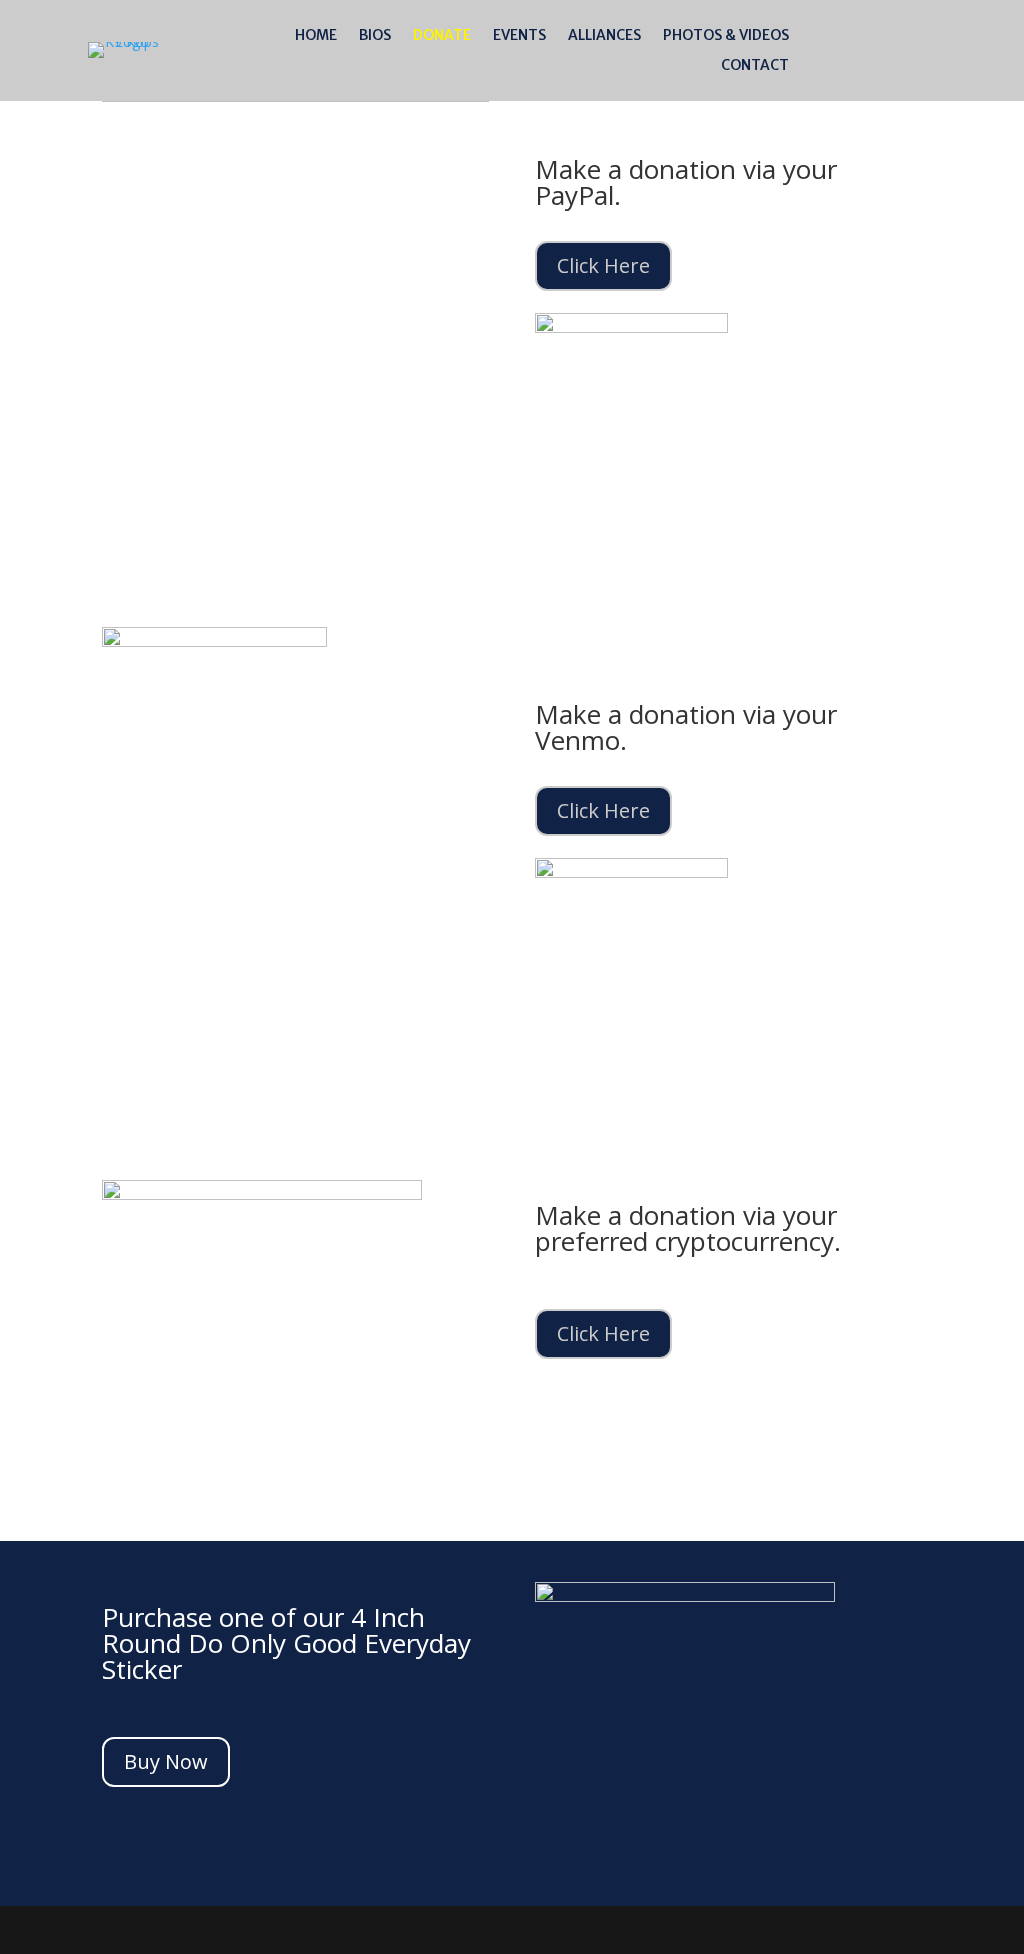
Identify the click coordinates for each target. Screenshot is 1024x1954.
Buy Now (166, 1761)
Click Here (603, 265)
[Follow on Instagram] (967, 46)
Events (519, 36)
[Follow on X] (927, 46)
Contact (755, 66)
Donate (442, 36)
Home (316, 36)
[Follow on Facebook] (887, 46)
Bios (375, 36)
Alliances (604, 36)
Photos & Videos (726, 36)
